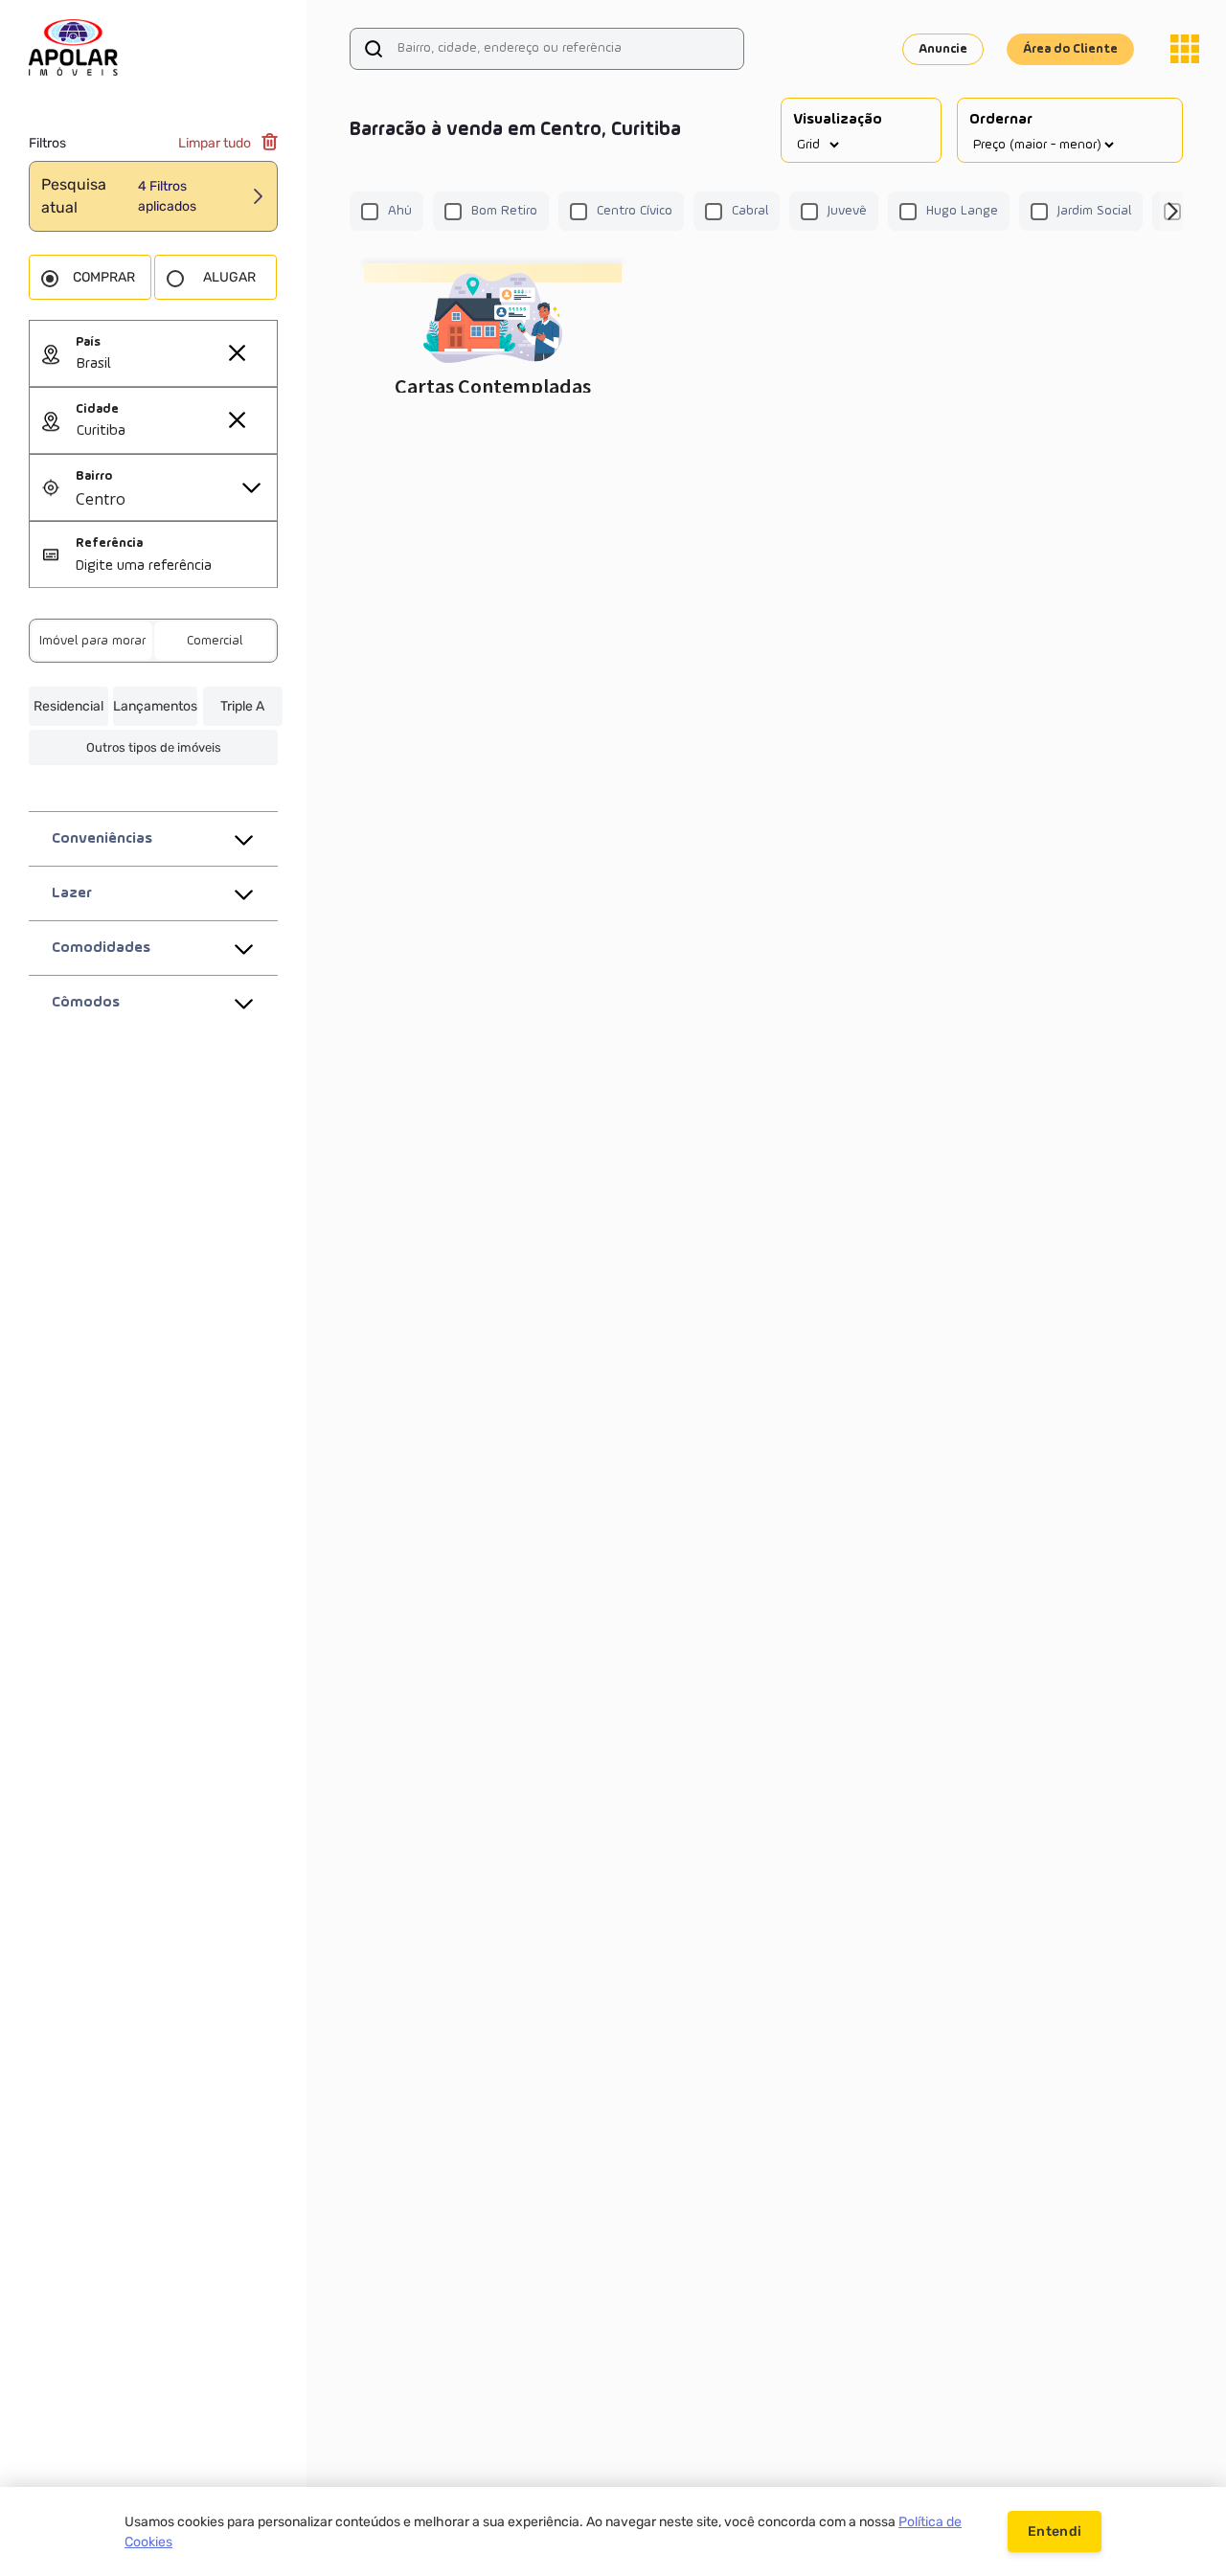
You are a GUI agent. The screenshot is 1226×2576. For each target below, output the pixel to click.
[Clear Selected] (237, 352)
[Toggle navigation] (1185, 49)
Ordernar (1001, 120)
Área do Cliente (1070, 49)
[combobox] (176, 365)
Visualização (838, 120)
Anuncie (943, 49)
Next (1171, 212)
